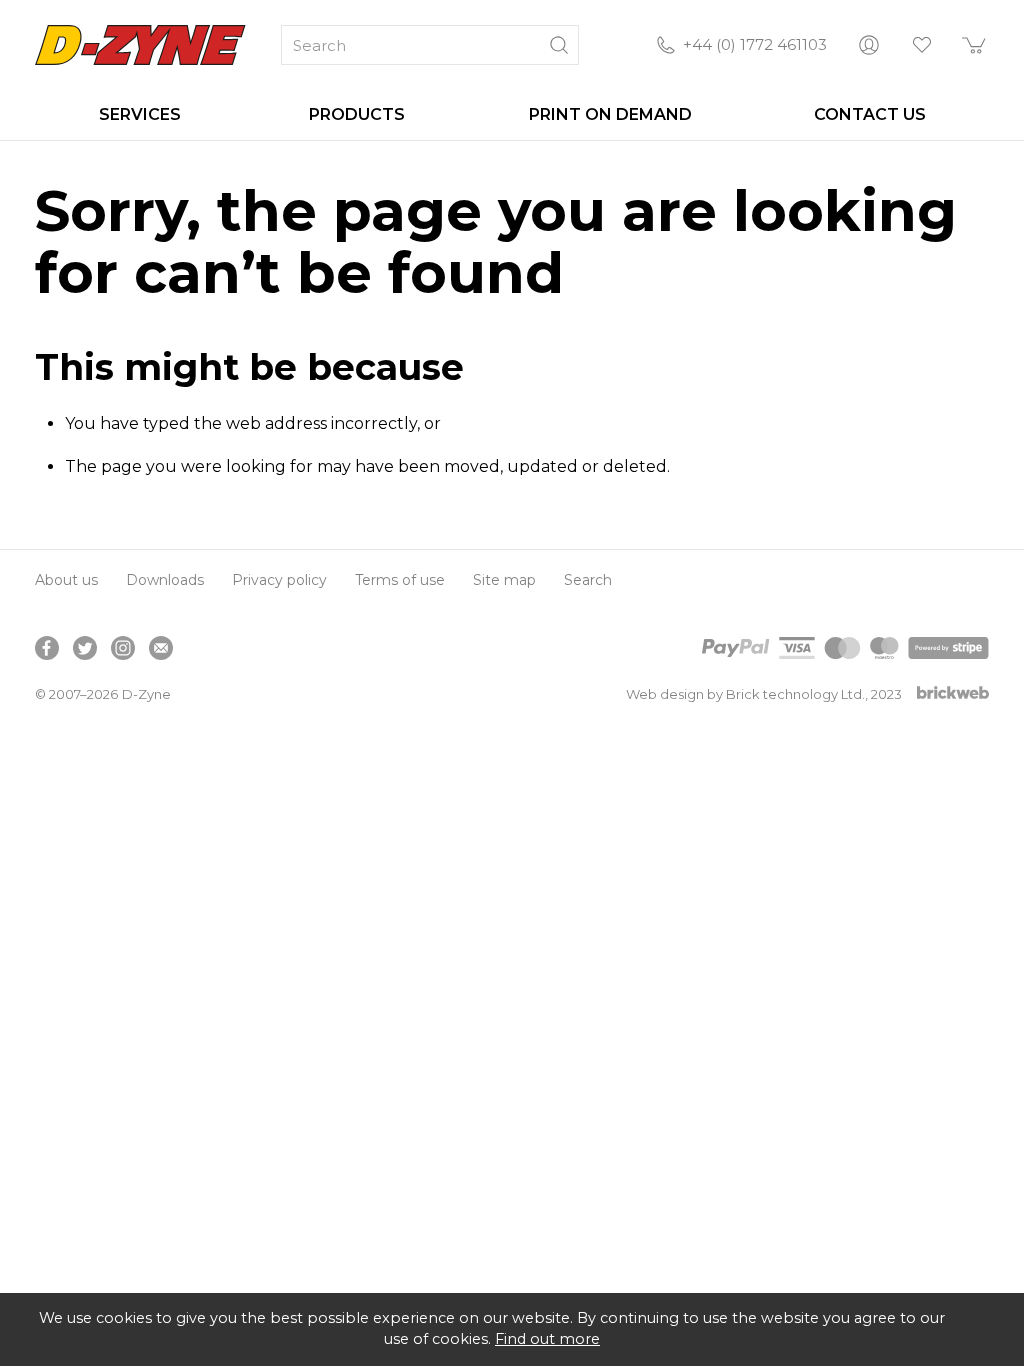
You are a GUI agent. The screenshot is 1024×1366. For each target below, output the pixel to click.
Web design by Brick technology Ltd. (745, 694)
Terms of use (400, 580)
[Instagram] (123, 648)
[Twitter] (85, 648)
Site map (504, 580)
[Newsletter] (161, 648)
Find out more (547, 1339)
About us (66, 580)
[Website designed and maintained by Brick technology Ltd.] (953, 695)
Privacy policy (279, 580)
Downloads (165, 580)
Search (588, 580)
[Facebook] (47, 648)
